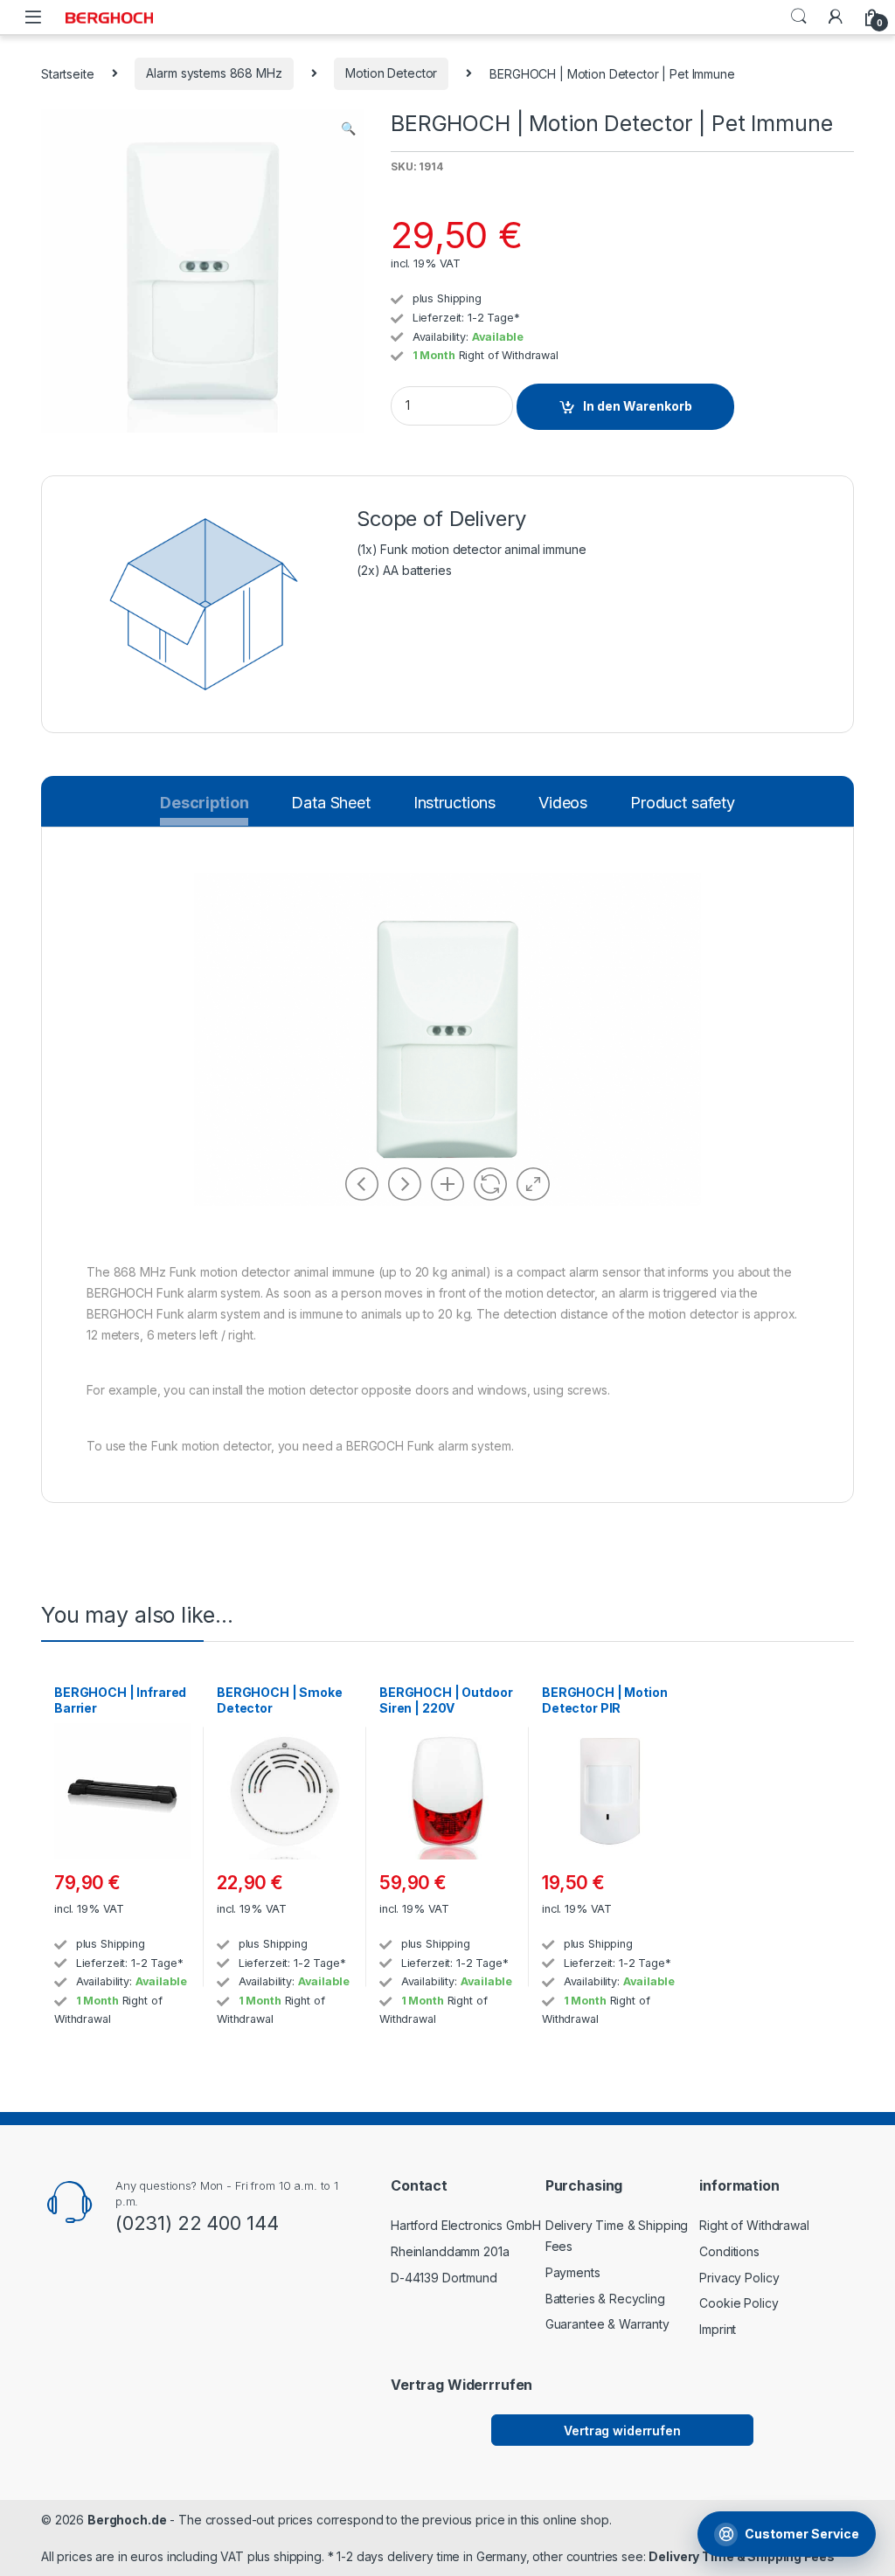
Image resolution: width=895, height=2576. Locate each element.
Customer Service (802, 2534)
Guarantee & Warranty (607, 2324)
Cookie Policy (739, 2303)
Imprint (718, 2329)
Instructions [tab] (454, 803)
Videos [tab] (563, 803)
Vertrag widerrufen (622, 2431)
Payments (573, 2272)
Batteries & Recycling (605, 2299)
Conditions (729, 2251)
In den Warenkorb (638, 406)
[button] (348, 128)
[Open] (33, 17)
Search (799, 17)
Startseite (68, 73)
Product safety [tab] (683, 803)
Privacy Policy (739, 2278)
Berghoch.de (127, 2520)
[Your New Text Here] (836, 17)
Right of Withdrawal (509, 355)
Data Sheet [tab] (331, 803)
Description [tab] (204, 807)
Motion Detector (391, 73)
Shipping (459, 298)
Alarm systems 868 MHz (214, 73)
